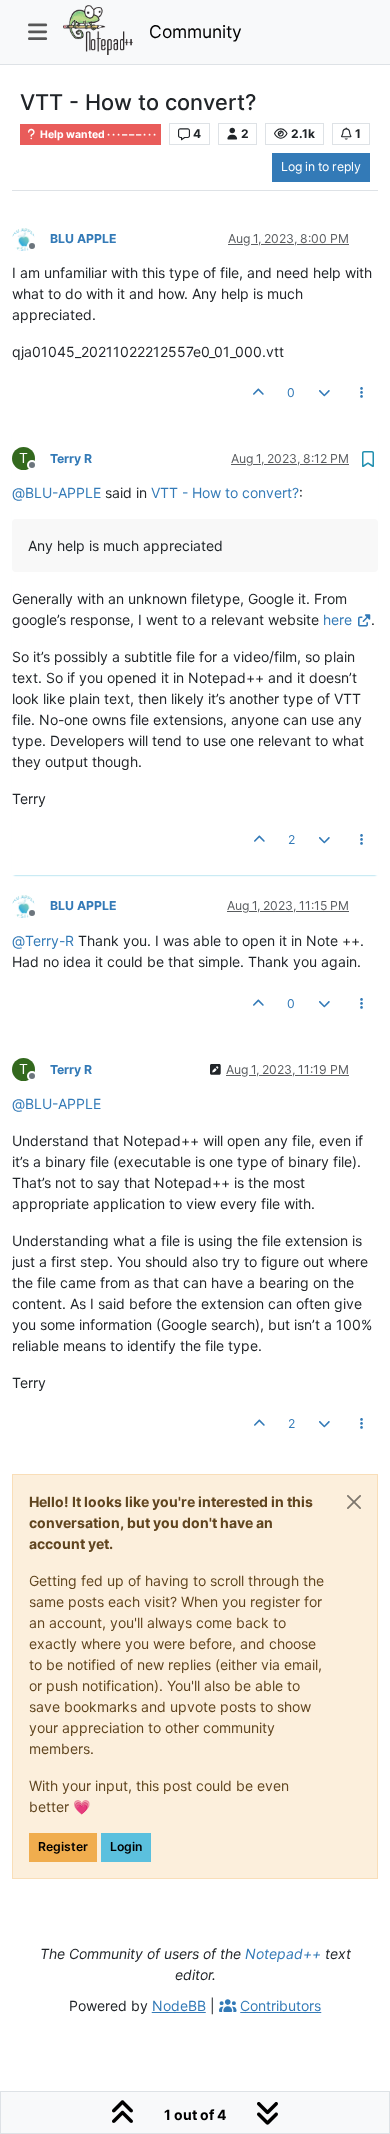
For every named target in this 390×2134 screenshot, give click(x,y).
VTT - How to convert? (225, 492)
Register (63, 1846)
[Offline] (31, 237)
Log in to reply (321, 166)
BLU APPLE (83, 238)
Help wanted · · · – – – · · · (97, 134)
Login (126, 1846)
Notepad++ (283, 1953)
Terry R (71, 458)
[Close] (354, 1502)
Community (195, 31)
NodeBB (179, 2005)
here (337, 619)
